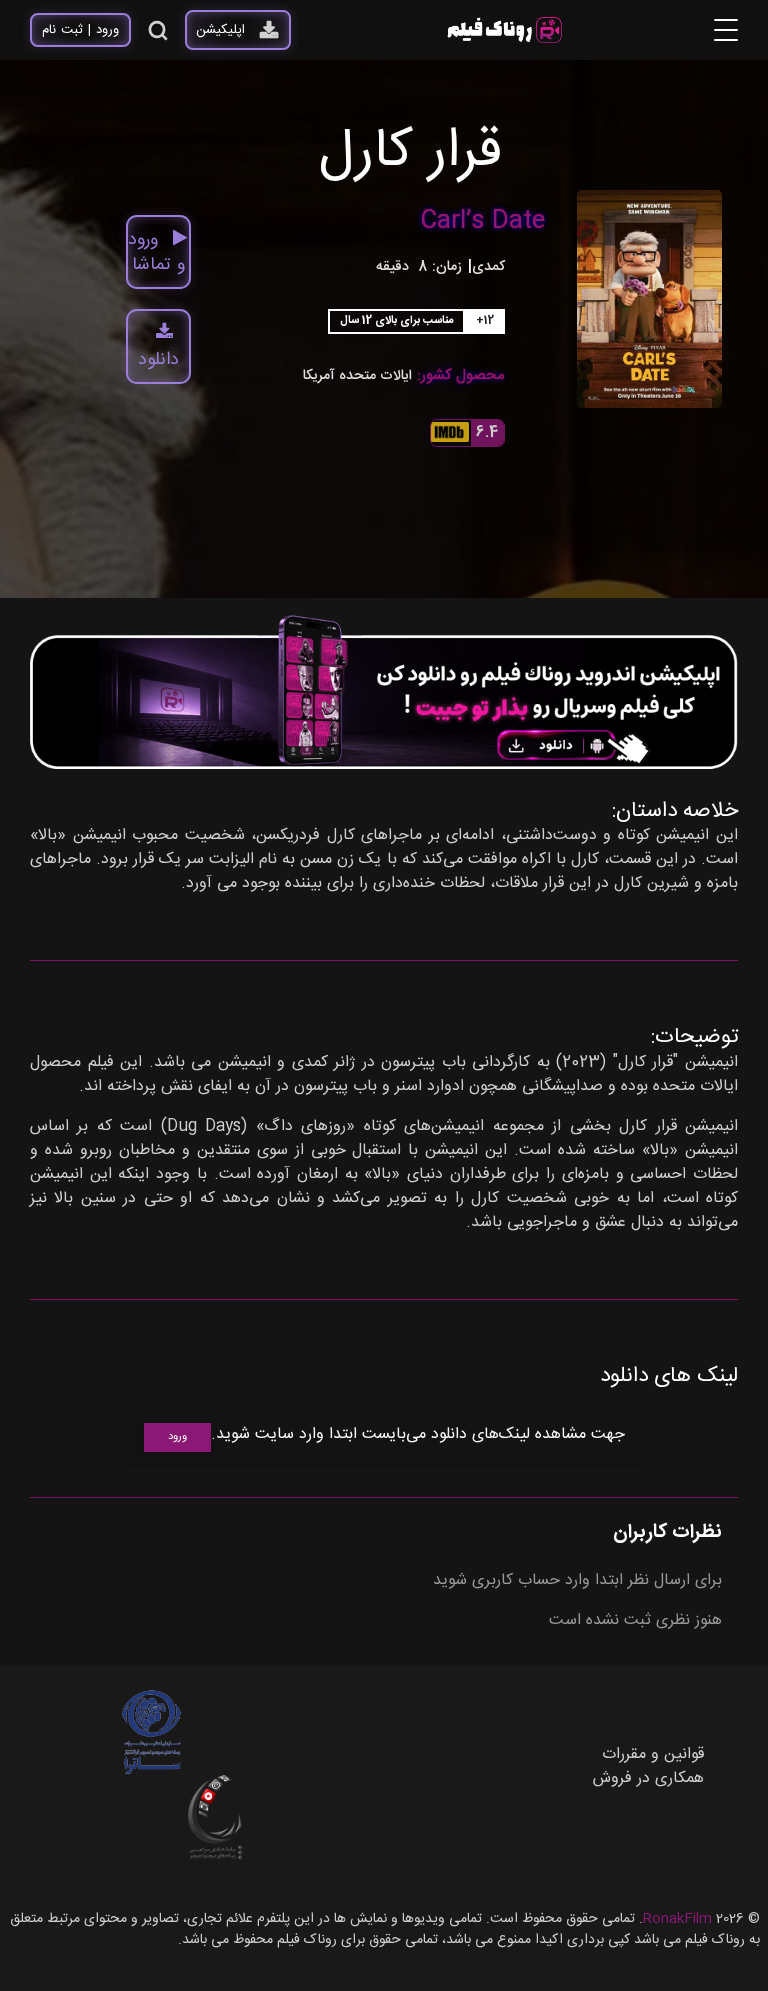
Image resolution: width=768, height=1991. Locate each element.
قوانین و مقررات (653, 1754)
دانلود (158, 360)
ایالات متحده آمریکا (357, 376)
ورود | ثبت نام (80, 30)
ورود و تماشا (156, 252)
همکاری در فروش (648, 1778)
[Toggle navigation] (726, 30)
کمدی (488, 267)
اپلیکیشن (220, 30)
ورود (177, 1437)
